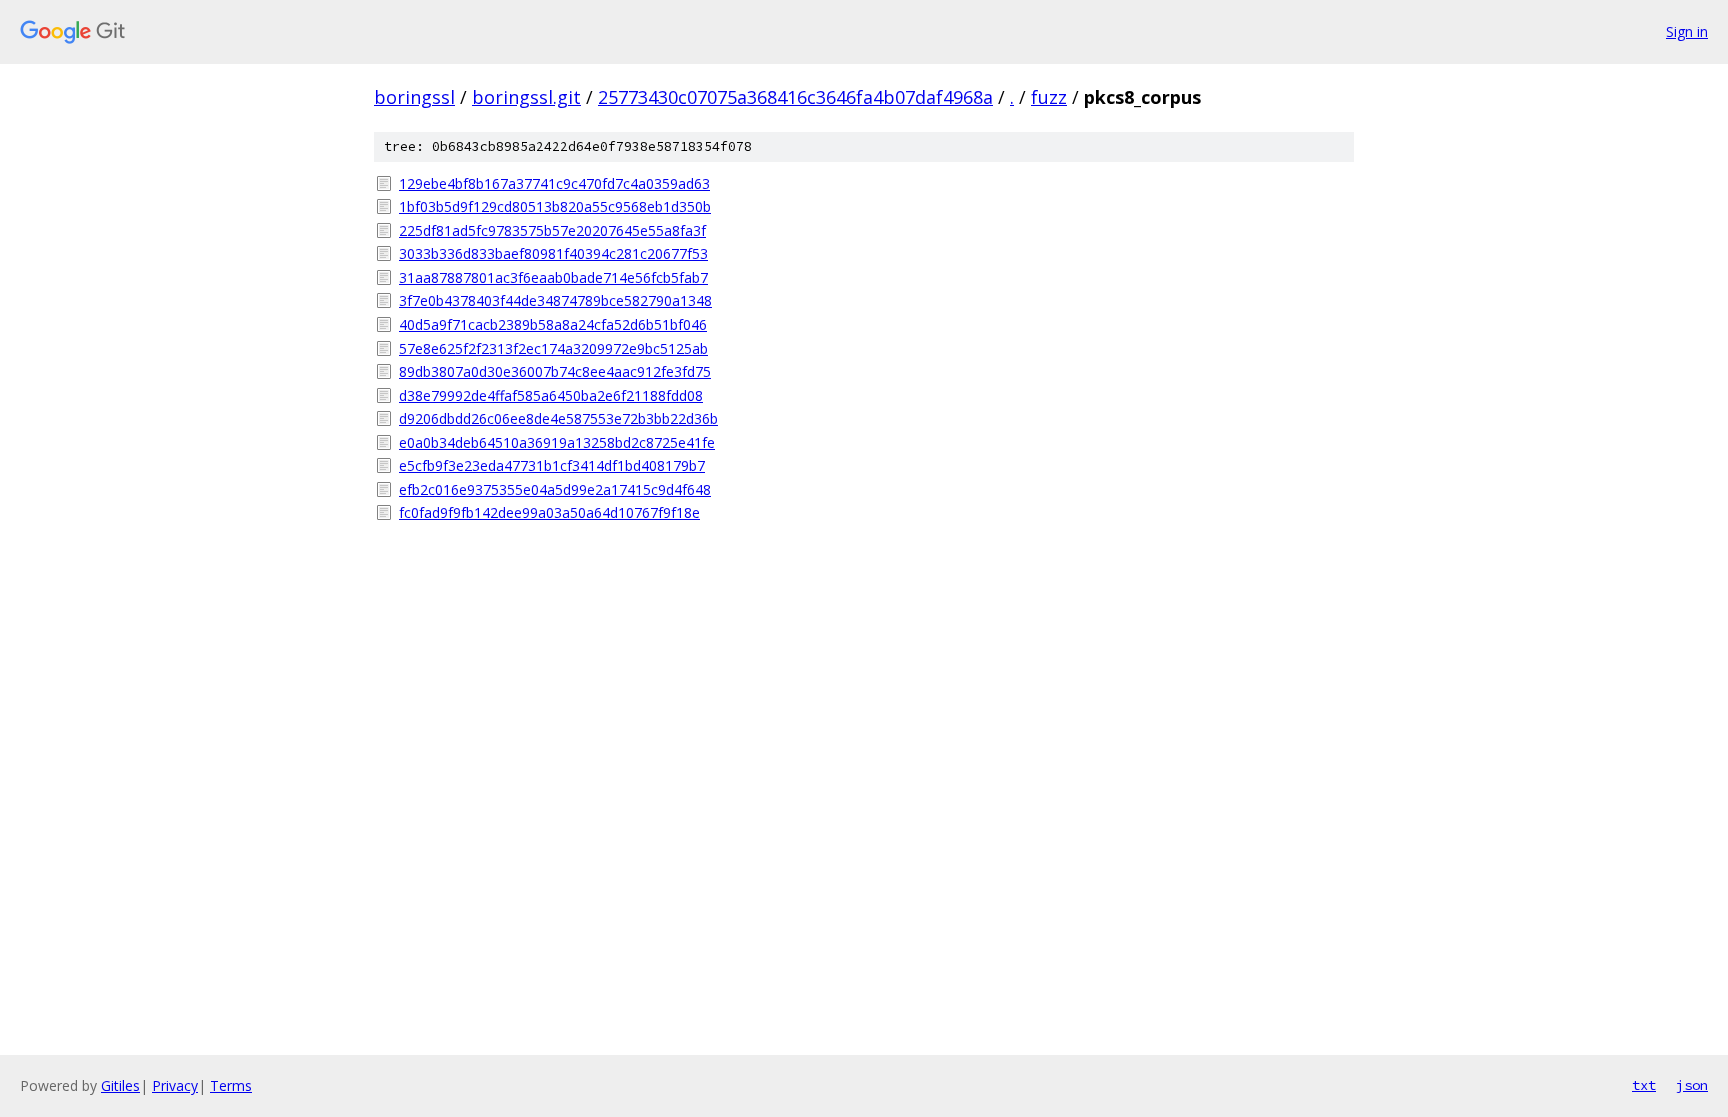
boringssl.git (526, 97)
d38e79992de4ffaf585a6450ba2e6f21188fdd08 (551, 395)
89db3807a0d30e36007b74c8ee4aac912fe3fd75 (555, 371)
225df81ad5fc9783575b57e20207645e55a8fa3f (552, 230)
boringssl (414, 97)
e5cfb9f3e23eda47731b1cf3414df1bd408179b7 (552, 465)
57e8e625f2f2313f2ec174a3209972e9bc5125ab (553, 348)
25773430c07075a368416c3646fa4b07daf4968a (795, 97)
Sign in (1687, 31)
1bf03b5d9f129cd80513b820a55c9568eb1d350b (555, 206)
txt (1644, 1085)
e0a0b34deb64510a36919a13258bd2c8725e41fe (557, 442)
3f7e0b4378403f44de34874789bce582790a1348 (555, 300)
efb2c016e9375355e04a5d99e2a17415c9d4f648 (555, 489)
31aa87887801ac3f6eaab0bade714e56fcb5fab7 (553, 277)
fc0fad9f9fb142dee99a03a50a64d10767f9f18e (549, 512)
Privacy (175, 1085)
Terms (231, 1085)
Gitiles (120, 1085)
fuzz (1049, 97)
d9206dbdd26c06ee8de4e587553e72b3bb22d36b (558, 418)
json (1692, 1085)
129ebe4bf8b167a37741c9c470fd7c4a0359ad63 (554, 183)
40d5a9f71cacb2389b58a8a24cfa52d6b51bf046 (553, 324)
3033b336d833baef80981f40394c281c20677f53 (553, 253)
